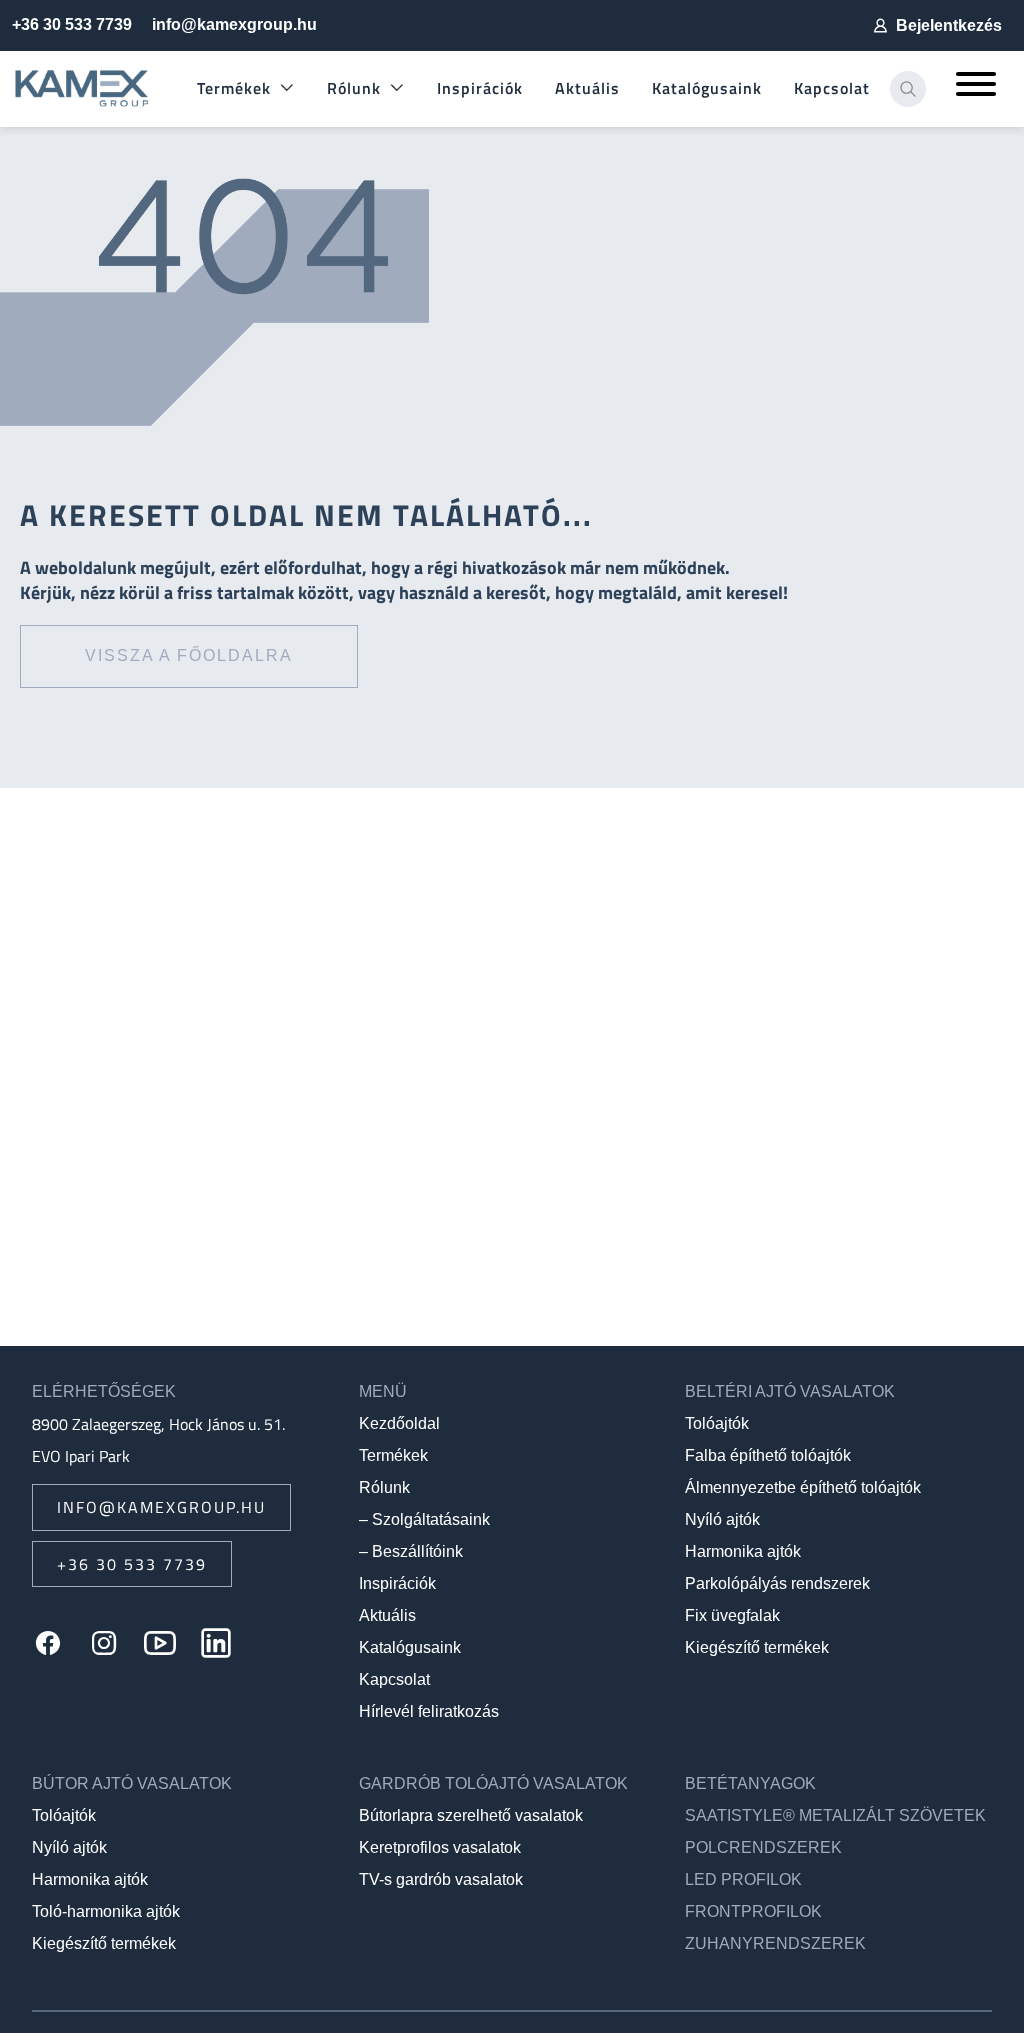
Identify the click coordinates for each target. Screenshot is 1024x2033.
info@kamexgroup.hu (234, 24)
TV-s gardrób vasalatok (441, 1879)
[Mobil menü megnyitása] (976, 89)
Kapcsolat (832, 88)
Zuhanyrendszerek (775, 1943)
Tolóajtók (717, 1423)
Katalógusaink (707, 88)
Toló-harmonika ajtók (106, 1911)
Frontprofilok (753, 1911)
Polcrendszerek (763, 1847)
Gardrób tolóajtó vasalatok (493, 1783)
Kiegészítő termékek (757, 1647)
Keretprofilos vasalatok (440, 1847)
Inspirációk (480, 88)
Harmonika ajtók (743, 1551)
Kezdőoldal (399, 1423)
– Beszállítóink (411, 1551)
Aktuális (587, 88)
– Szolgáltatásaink (424, 1519)
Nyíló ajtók (722, 1519)
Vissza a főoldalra (189, 655)
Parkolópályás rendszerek (777, 1583)
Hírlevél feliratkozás (429, 1711)
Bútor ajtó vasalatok (132, 1783)
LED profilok (743, 1879)
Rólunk (354, 88)
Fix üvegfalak (732, 1615)
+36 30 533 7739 (72, 24)
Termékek (234, 88)
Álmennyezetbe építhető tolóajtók (803, 1487)
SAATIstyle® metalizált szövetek (835, 1815)
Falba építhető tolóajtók (768, 1455)
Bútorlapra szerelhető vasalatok (471, 1815)
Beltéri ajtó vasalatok (790, 1391)
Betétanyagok (750, 1783)
